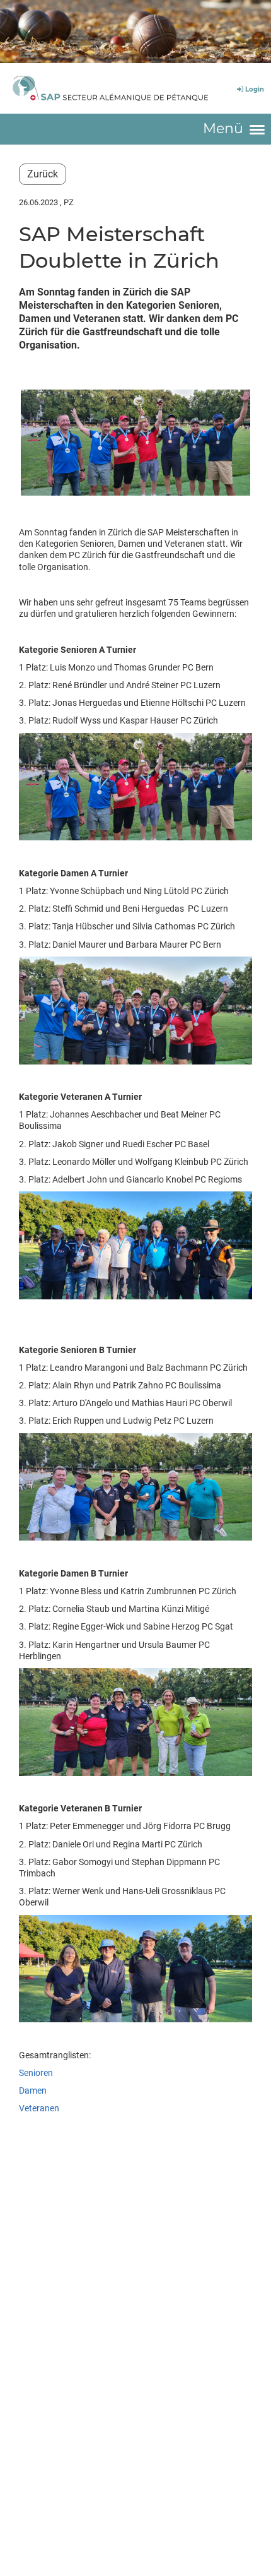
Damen (34, 2090)
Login (255, 89)
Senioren (36, 2073)
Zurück (43, 174)
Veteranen (39, 2108)
